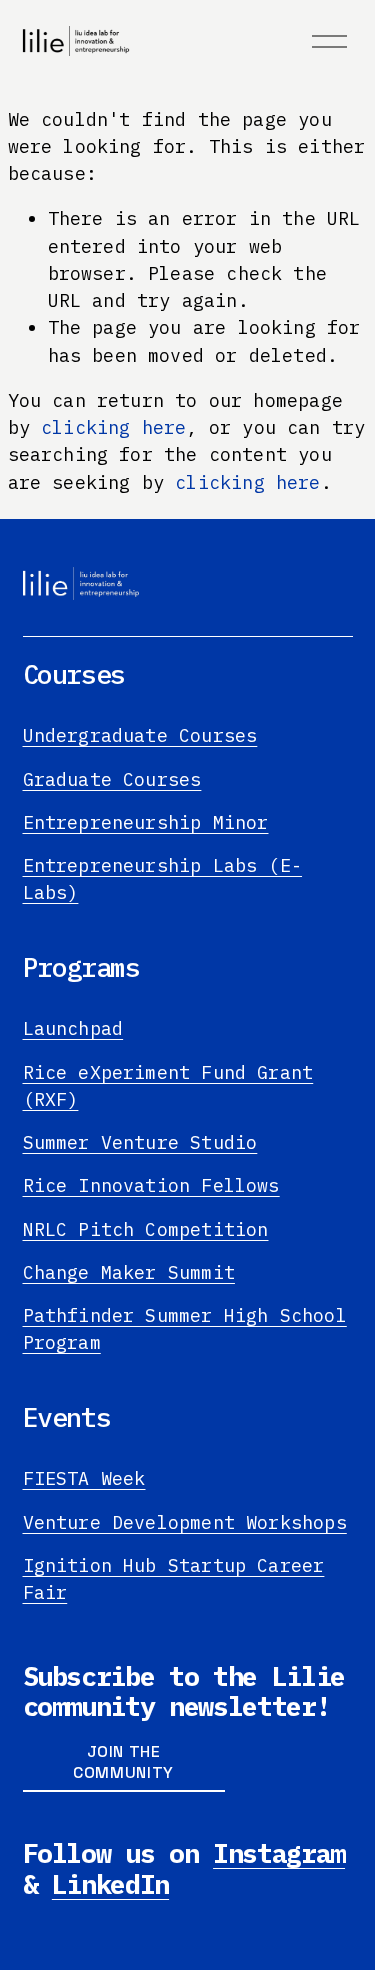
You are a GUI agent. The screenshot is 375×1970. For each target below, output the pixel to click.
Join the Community (123, 1762)
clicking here (113, 427)
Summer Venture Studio (140, 1142)
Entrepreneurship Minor (146, 822)
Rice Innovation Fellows (151, 1185)
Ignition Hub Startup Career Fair (174, 1578)
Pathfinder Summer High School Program (185, 1328)
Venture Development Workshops (185, 1522)
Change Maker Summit (129, 1272)
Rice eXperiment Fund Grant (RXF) (168, 1085)
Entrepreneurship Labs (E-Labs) (163, 878)
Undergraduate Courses (140, 735)
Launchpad (73, 1028)
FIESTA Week (84, 1478)
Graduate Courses (112, 779)
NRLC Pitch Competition (146, 1229)
